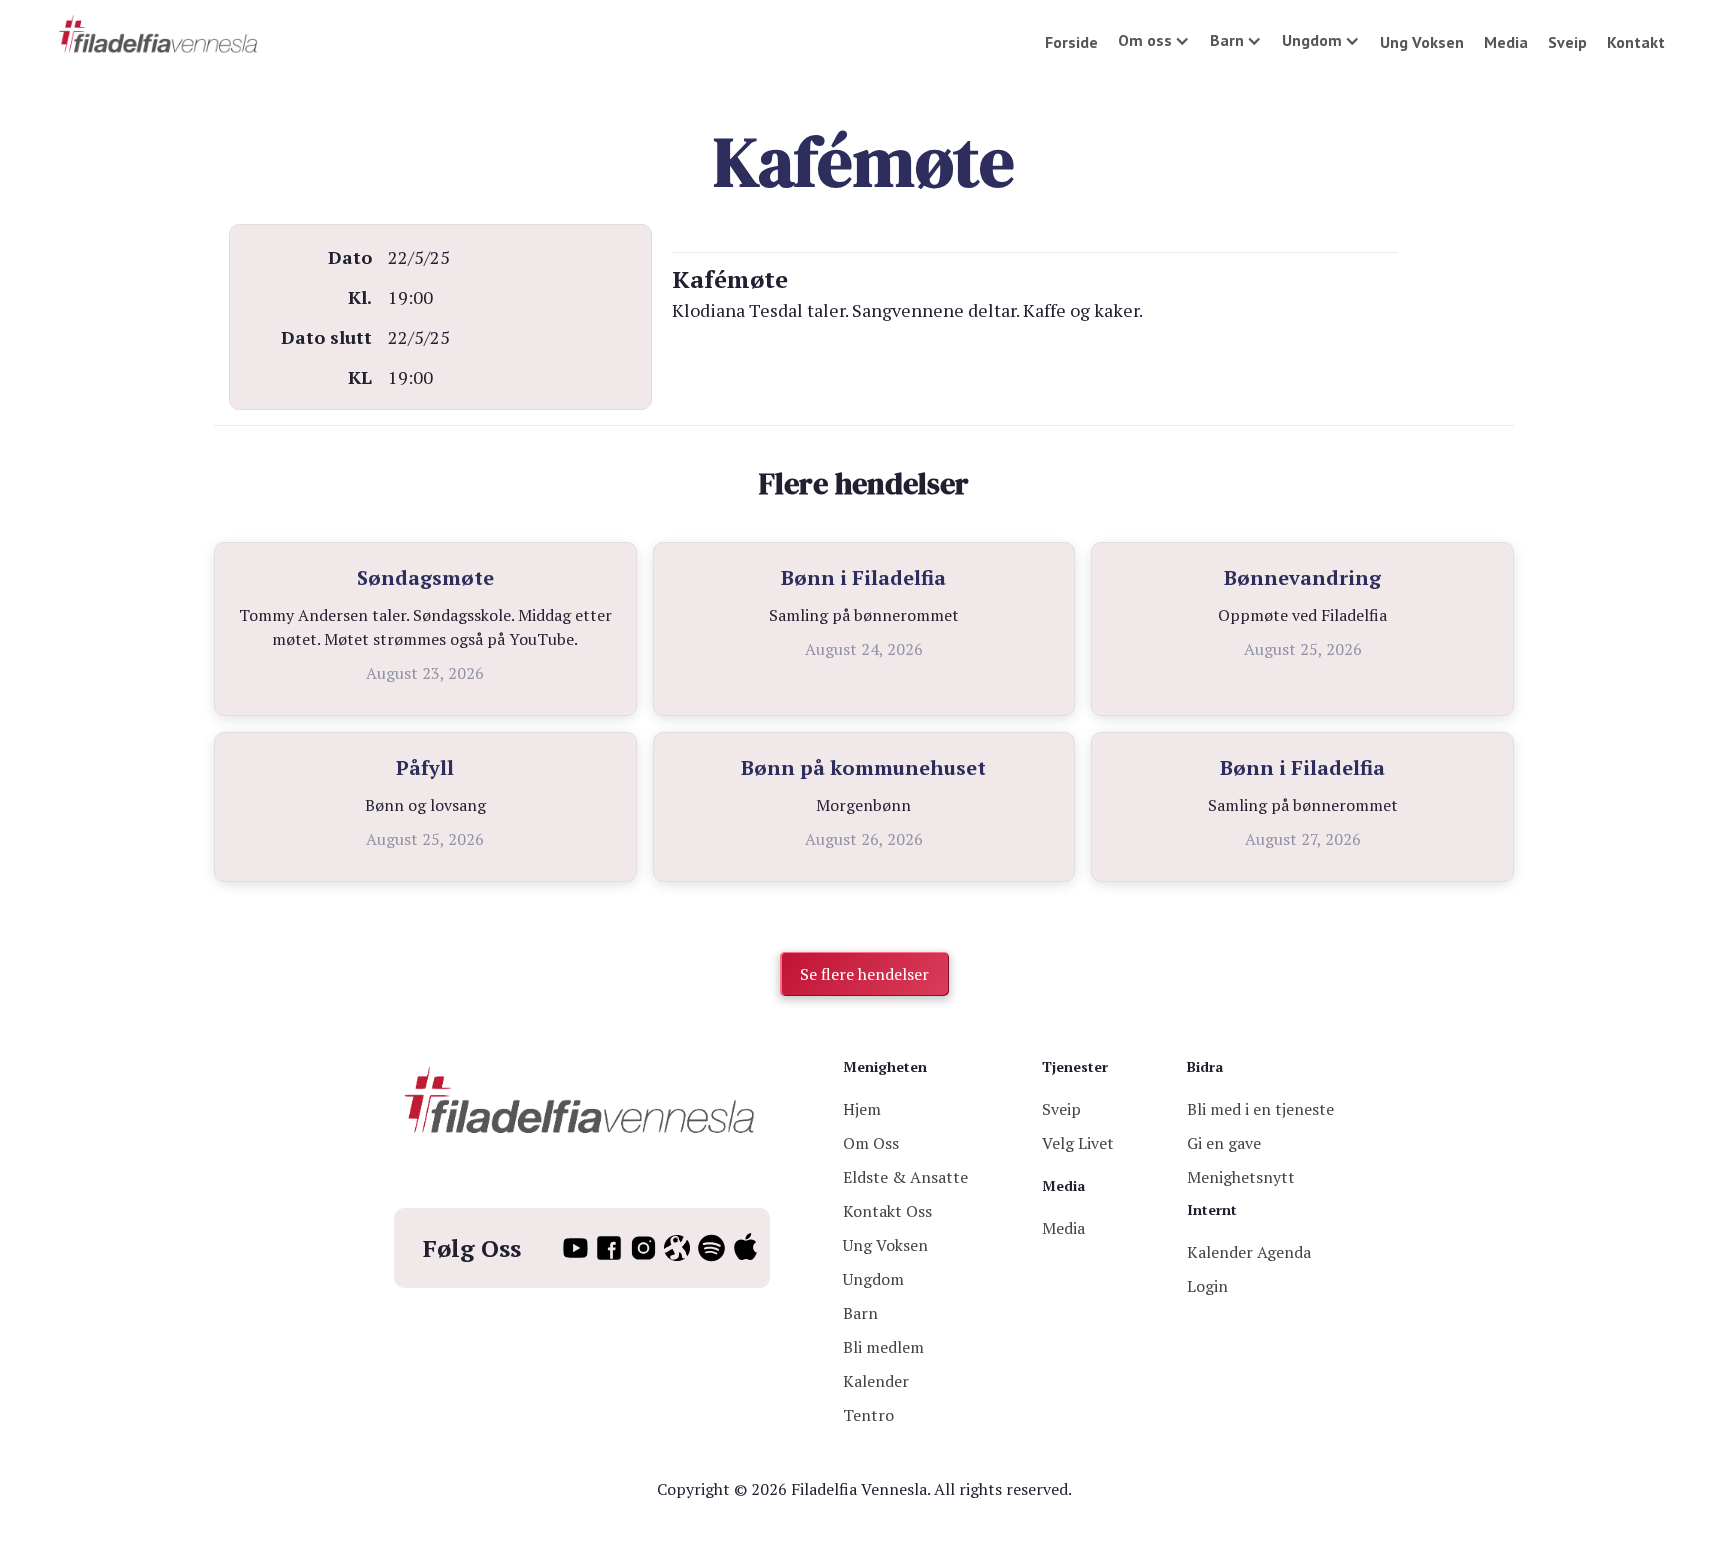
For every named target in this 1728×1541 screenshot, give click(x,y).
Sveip (1567, 42)
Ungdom (873, 1279)
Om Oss (871, 1143)
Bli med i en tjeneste (1260, 1109)
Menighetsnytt (1241, 1177)
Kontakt (1636, 42)
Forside (1071, 42)
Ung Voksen (1422, 42)
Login (1207, 1286)
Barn (860, 1313)
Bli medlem (883, 1347)
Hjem (862, 1109)
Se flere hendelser (864, 974)
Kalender (876, 1381)
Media (1506, 42)
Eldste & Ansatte (905, 1177)
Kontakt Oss (887, 1211)
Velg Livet (1078, 1143)
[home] (159, 35)
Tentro (868, 1415)
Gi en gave (1224, 1143)
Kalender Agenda (1249, 1252)
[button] (1154, 40)
